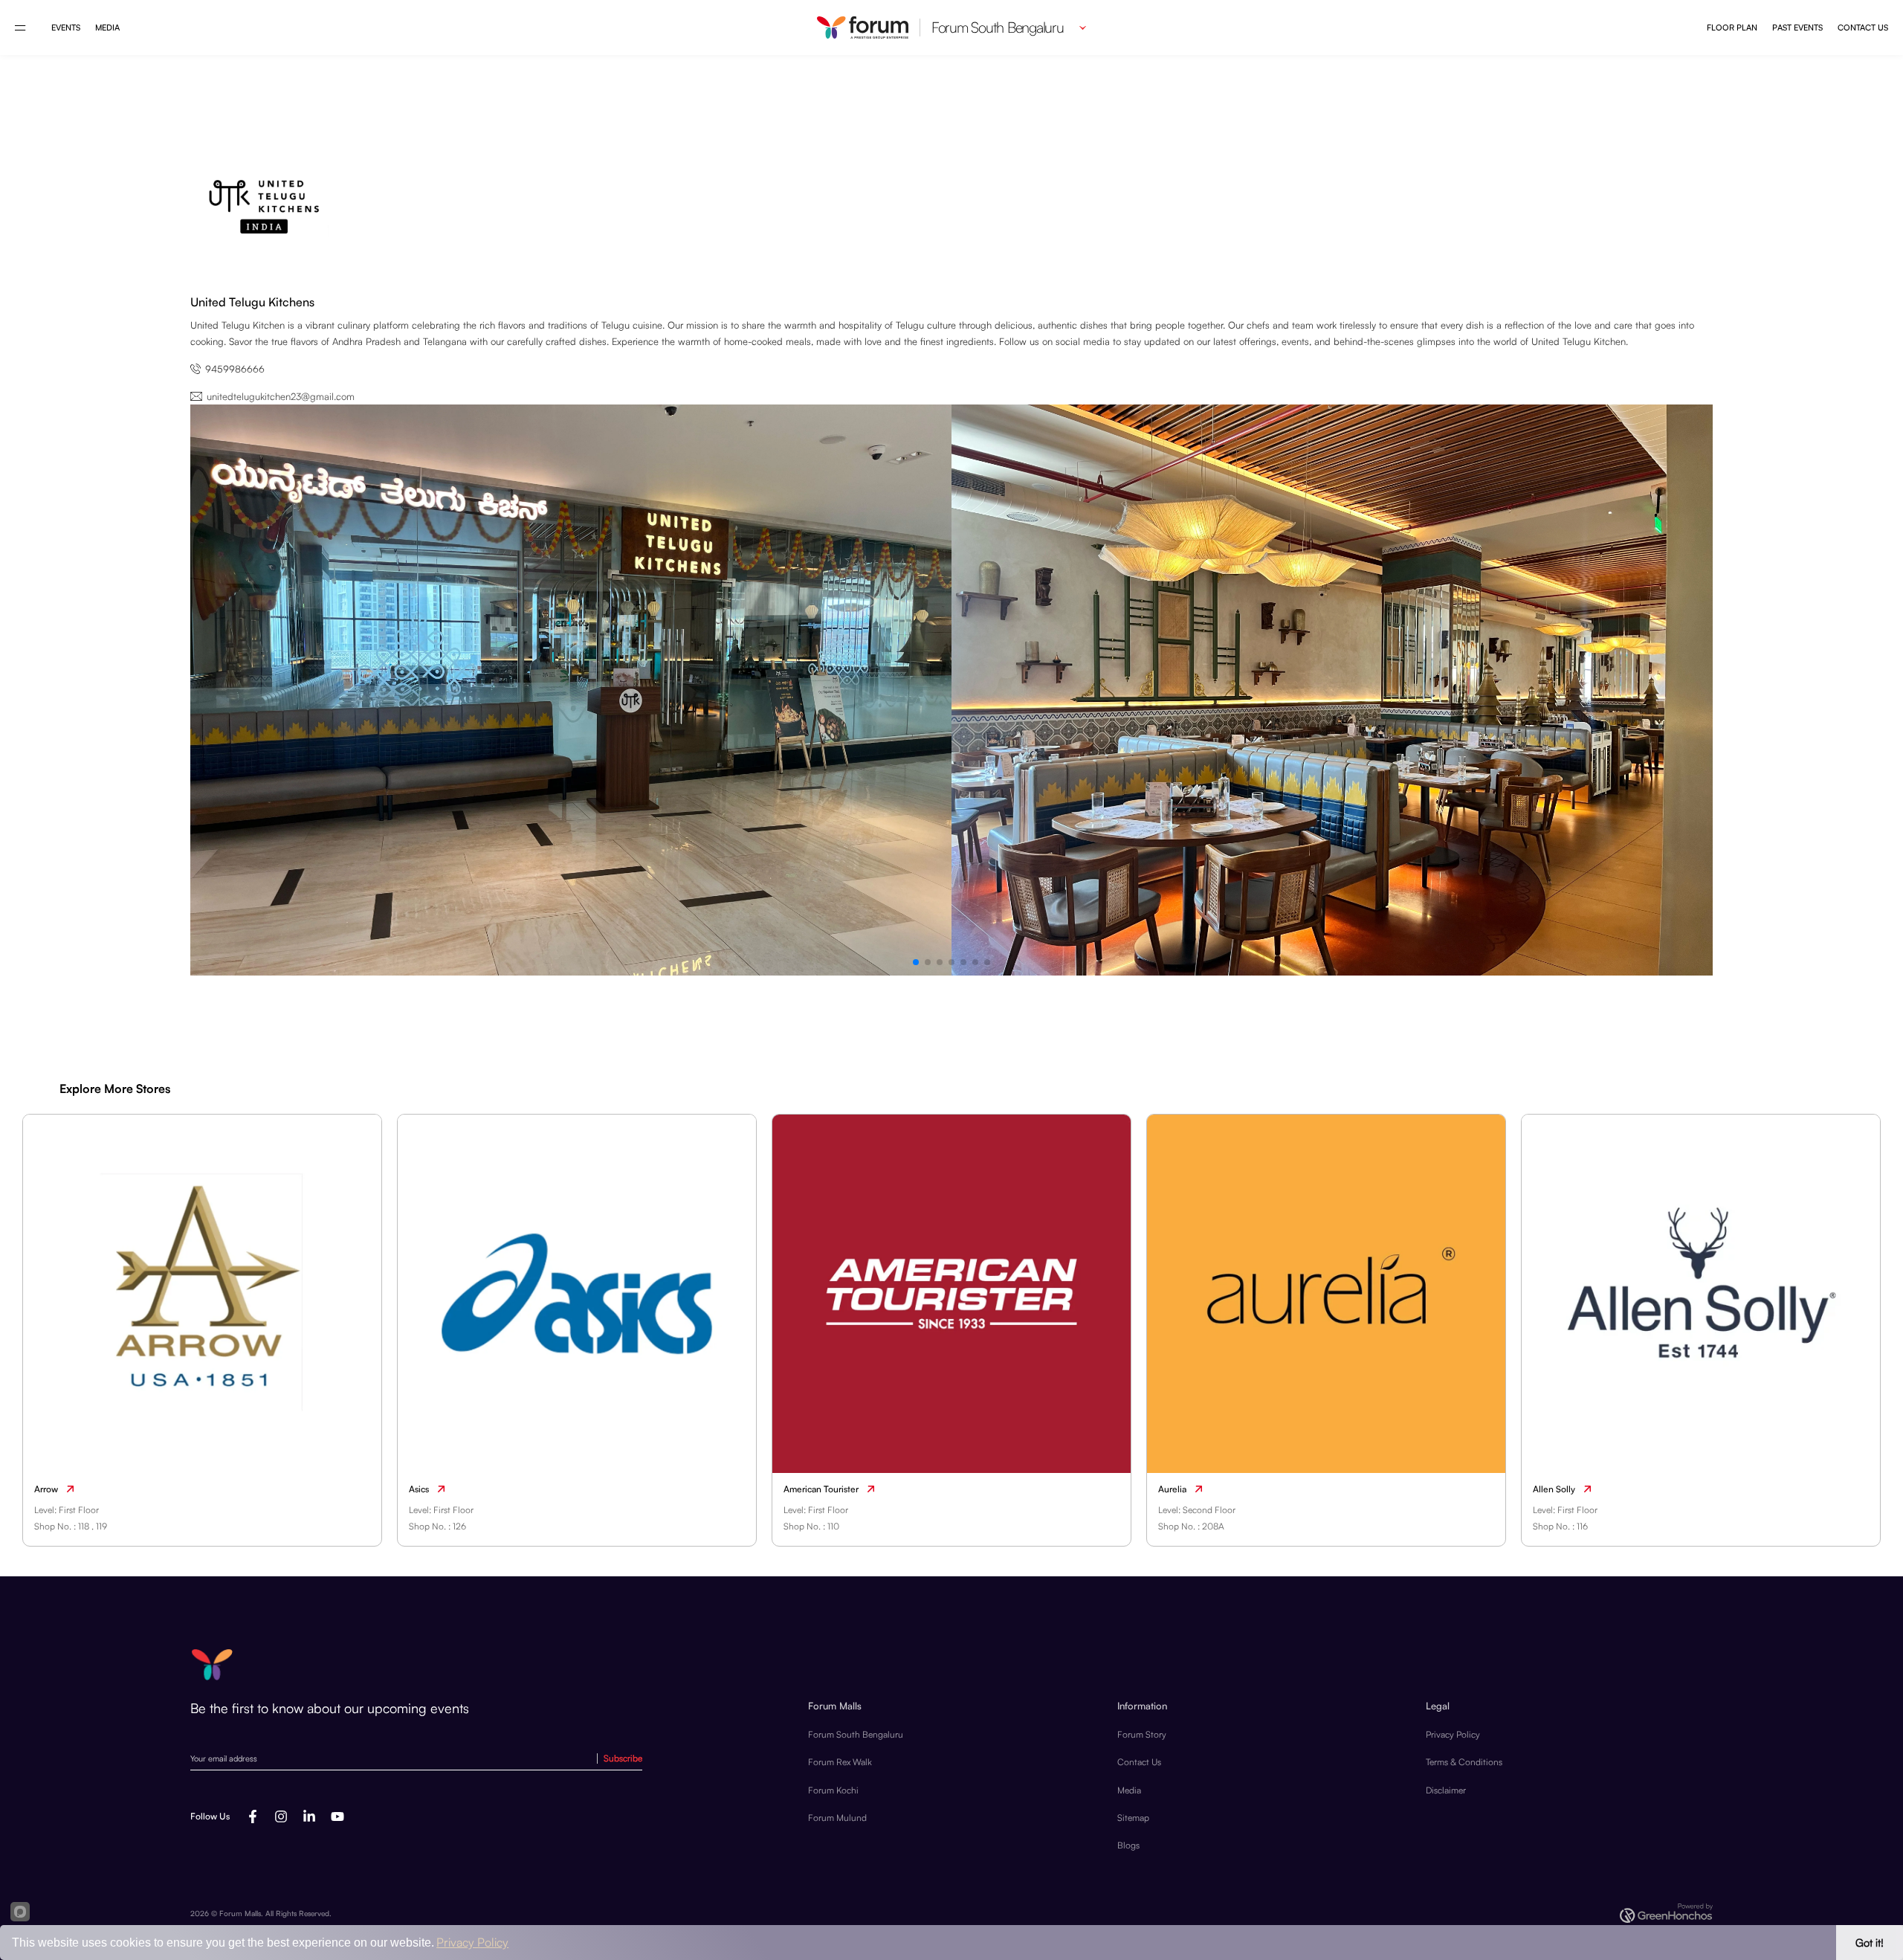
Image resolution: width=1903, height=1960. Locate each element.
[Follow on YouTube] (337, 1816)
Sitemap (1133, 1818)
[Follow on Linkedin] (309, 1816)
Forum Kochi (833, 1790)
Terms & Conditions (1464, 1762)
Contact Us (1863, 28)
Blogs (1128, 1845)
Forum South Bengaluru (856, 1734)
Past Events (1797, 28)
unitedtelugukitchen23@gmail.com (281, 396)
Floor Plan (1732, 28)
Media (107, 28)
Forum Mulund (837, 1818)
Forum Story (1142, 1734)
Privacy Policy (1453, 1734)
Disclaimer (1446, 1790)
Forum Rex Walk (840, 1762)
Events (66, 28)
